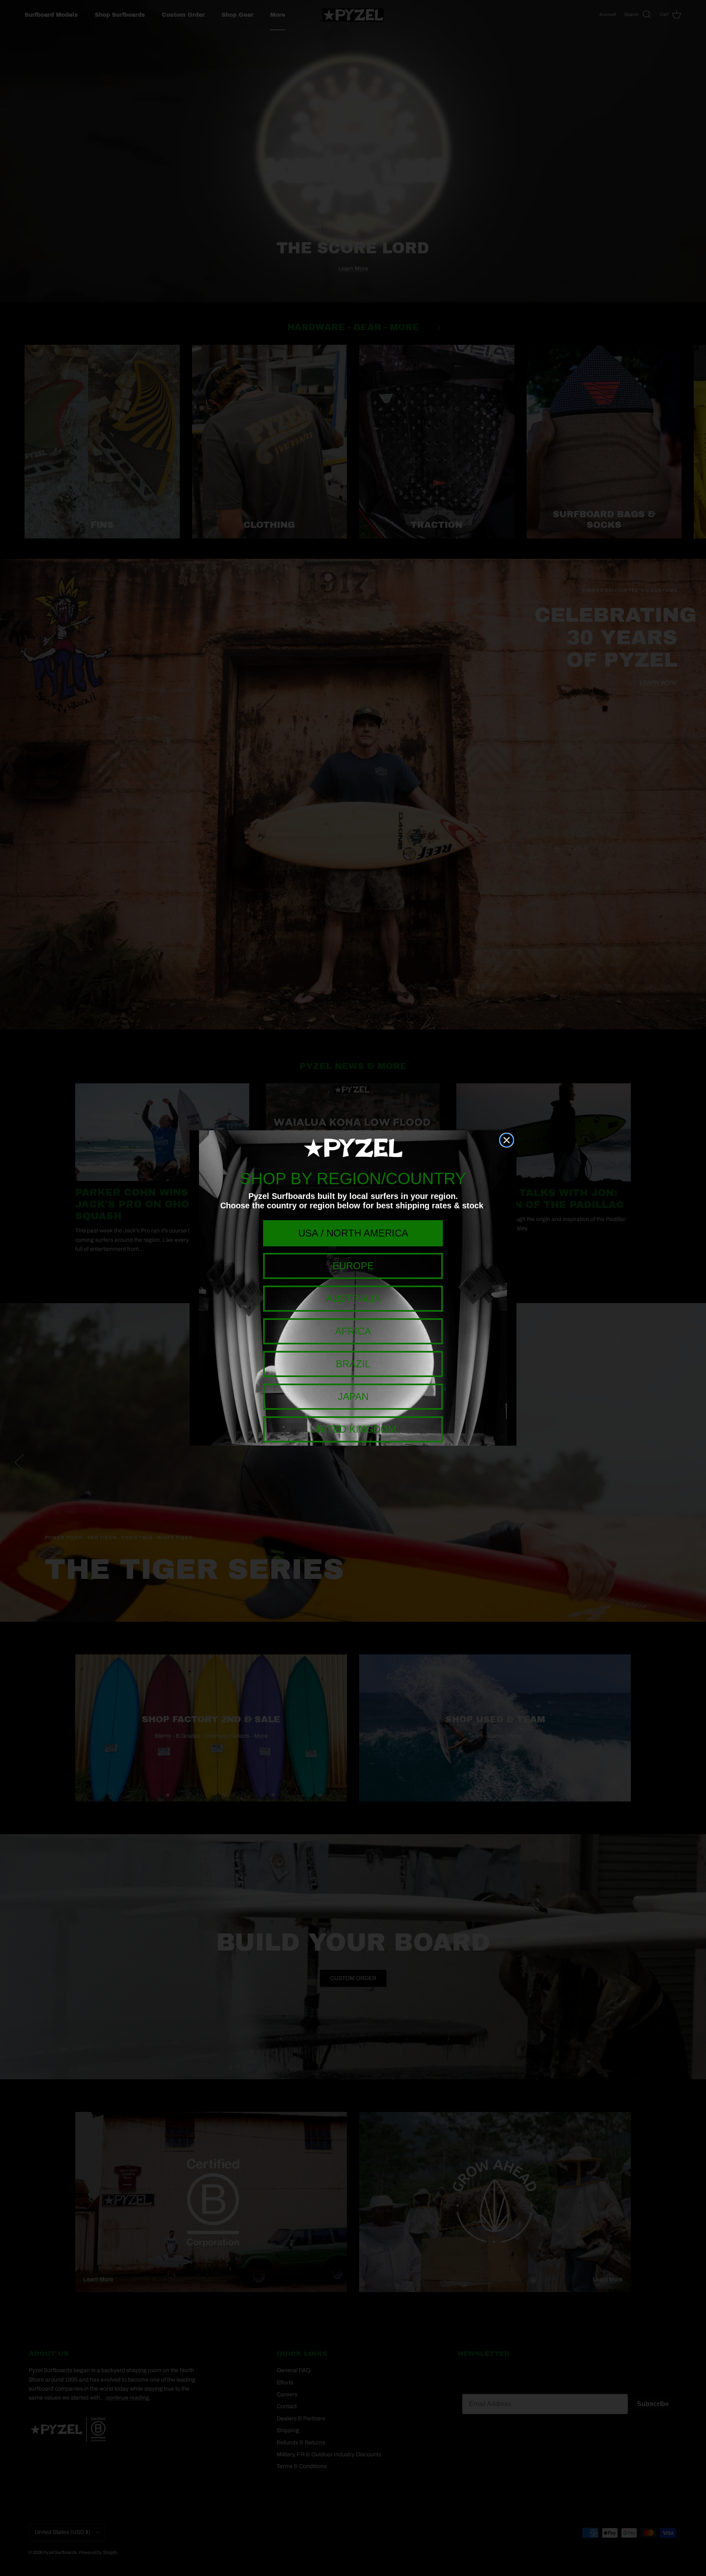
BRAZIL (353, 1364)
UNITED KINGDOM (353, 1429)
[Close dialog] (507, 1140)
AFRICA (353, 1331)
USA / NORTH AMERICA (353, 1233)
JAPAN (353, 1396)
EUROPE (353, 1266)
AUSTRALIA (353, 1298)
